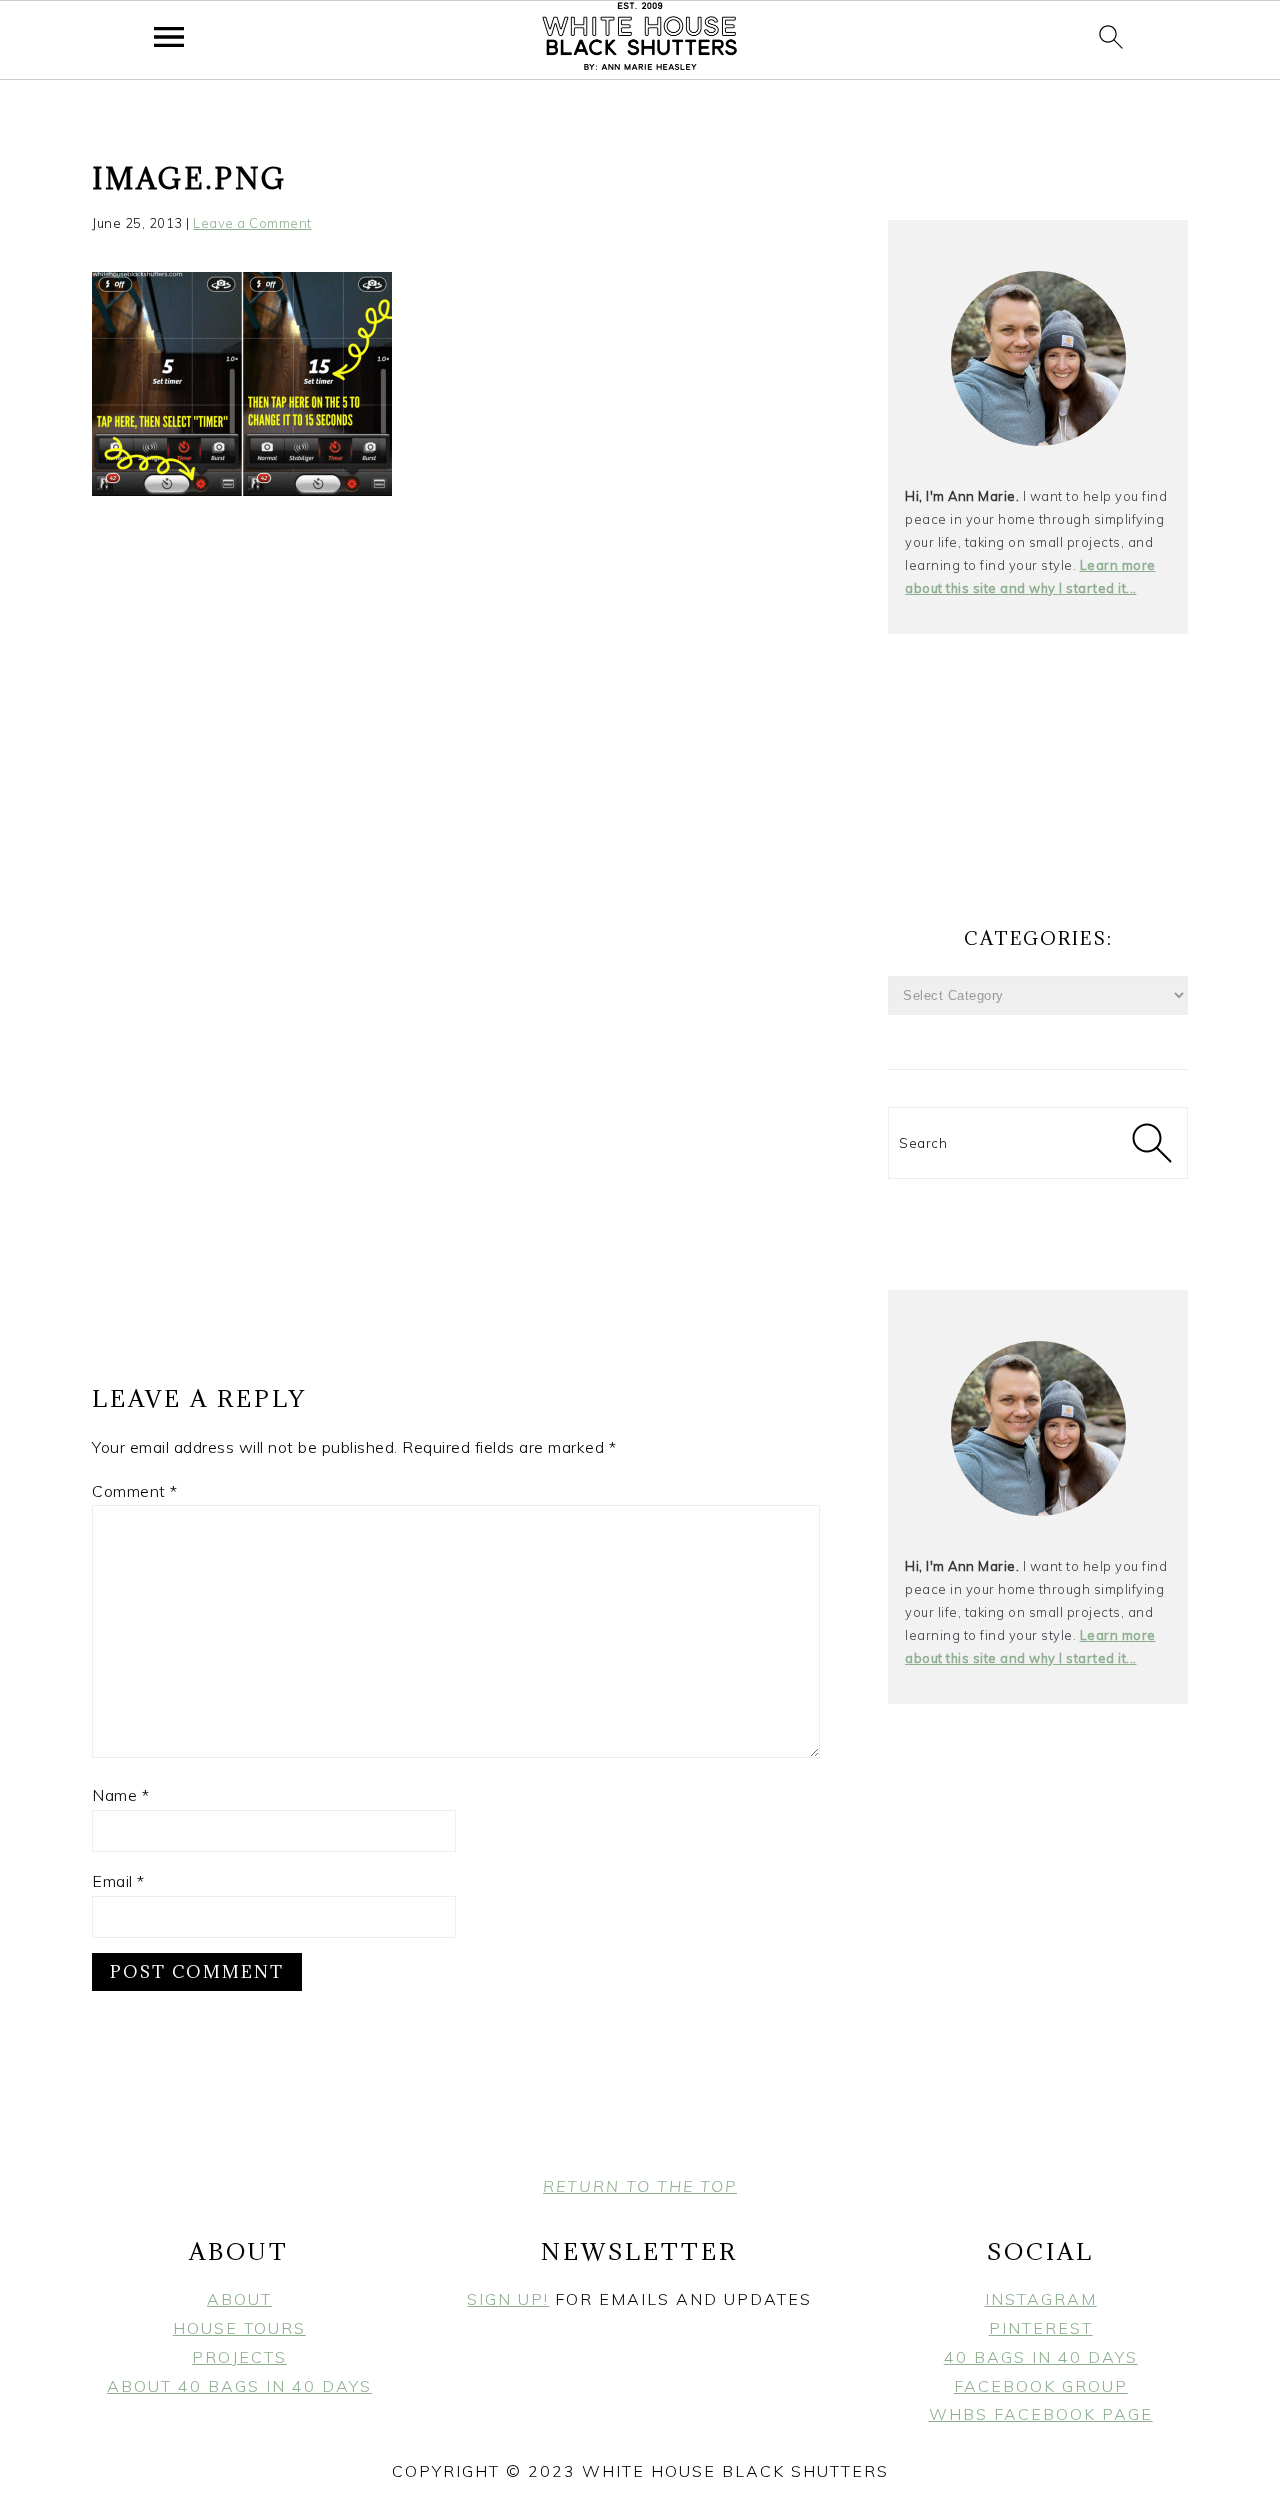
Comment (135, 1491)
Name (120, 1795)
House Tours (239, 2328)
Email (118, 1881)
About (239, 2299)
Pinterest (1041, 2328)
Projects (239, 2357)
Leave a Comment (252, 223)
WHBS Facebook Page (1041, 2414)
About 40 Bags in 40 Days (239, 2386)
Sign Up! (508, 2299)
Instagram (1041, 2299)
